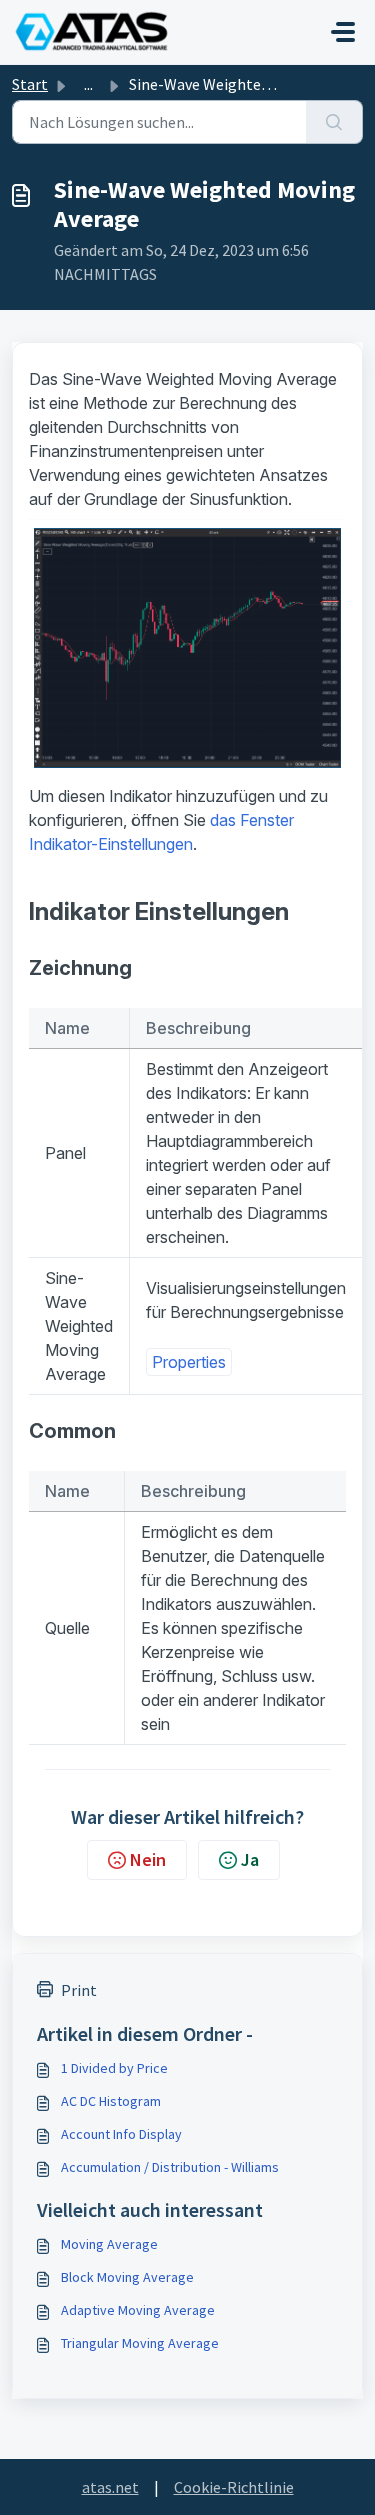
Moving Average (109, 2244)
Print (79, 1990)
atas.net (110, 2487)
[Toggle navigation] (343, 32)
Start (30, 84)
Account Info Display (121, 2134)
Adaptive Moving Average (138, 2310)
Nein (148, 1859)
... (88, 84)
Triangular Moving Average (140, 2343)
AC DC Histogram (111, 2101)
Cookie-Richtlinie (234, 2487)
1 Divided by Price (114, 2068)
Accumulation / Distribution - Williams (170, 2167)
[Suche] (334, 122)
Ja (250, 1859)
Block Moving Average (127, 2277)
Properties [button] (189, 1362)
